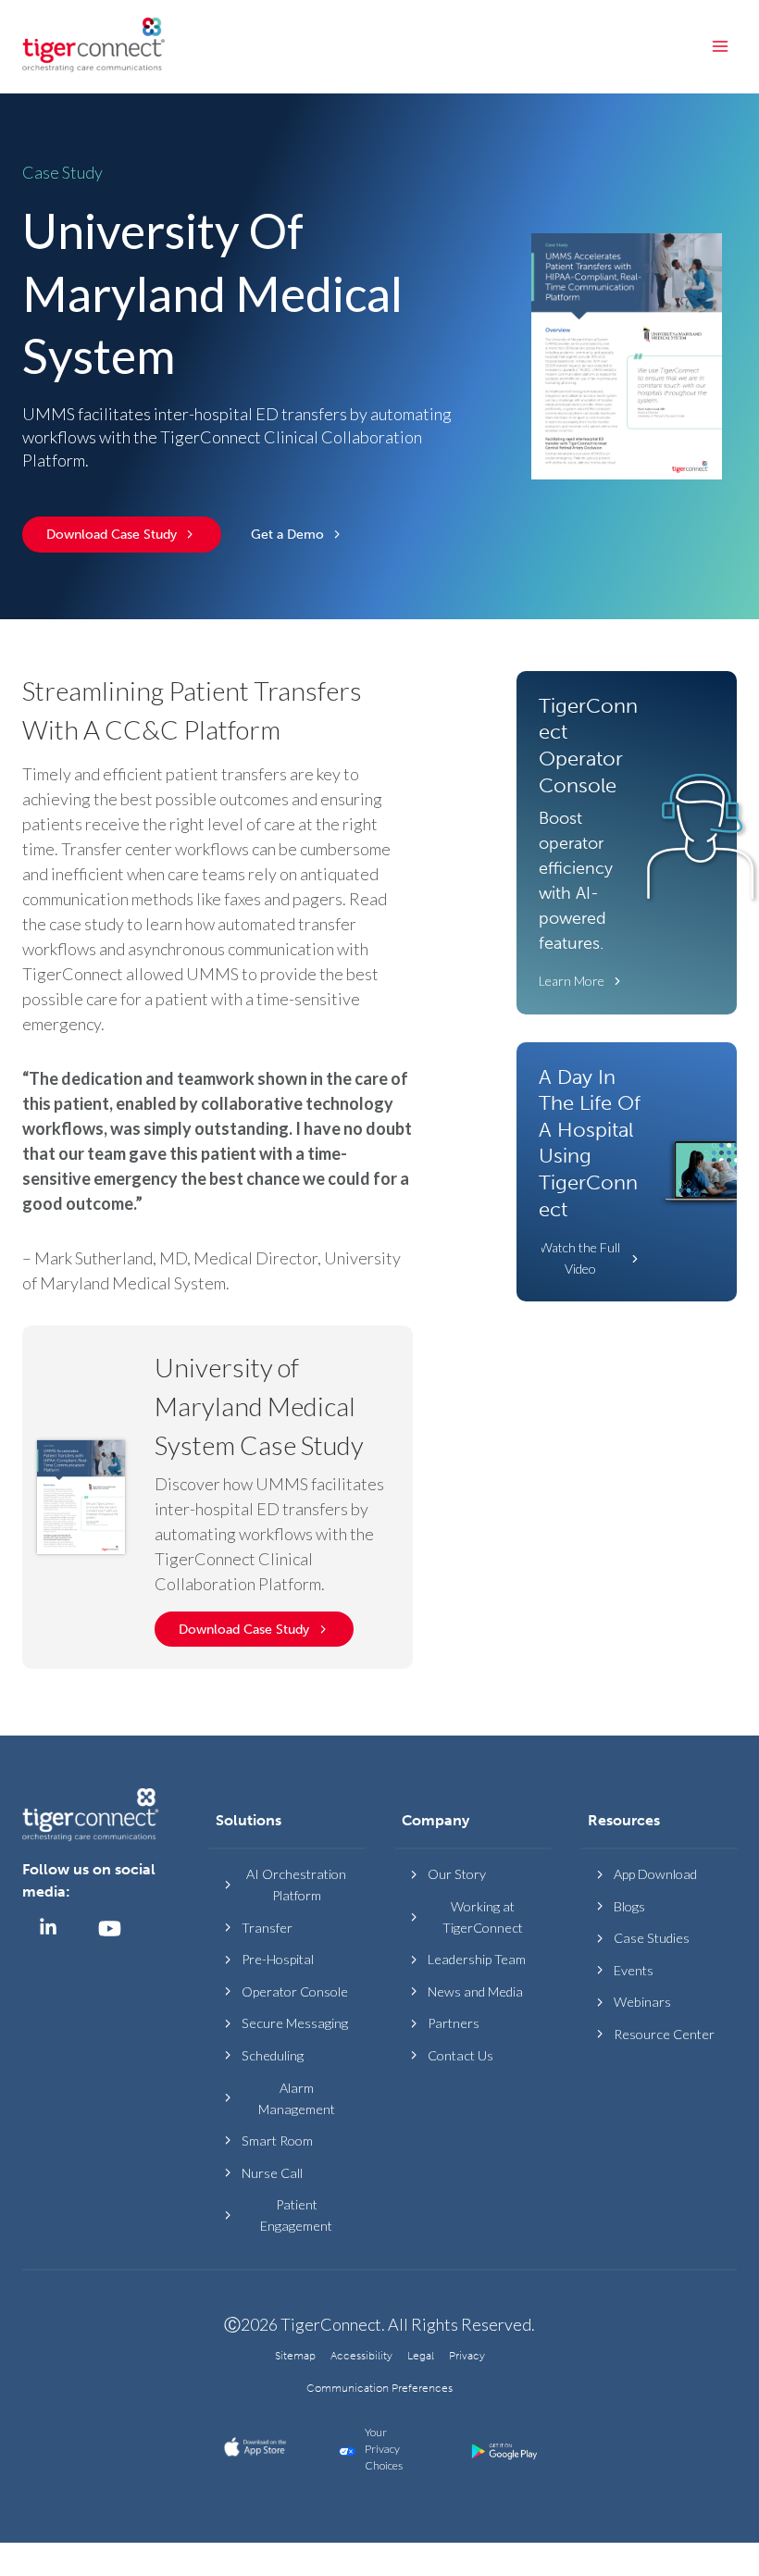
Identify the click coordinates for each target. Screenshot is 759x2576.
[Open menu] (720, 46)
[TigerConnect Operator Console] (627, 843)
